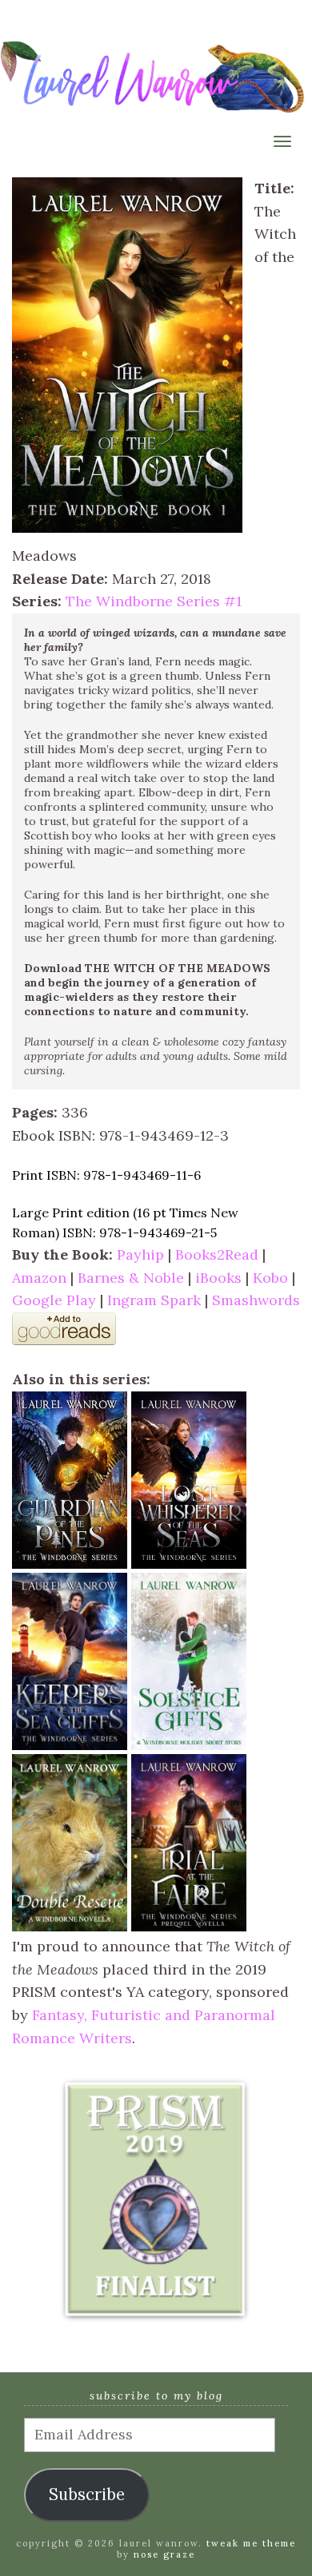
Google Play (54, 1300)
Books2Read (217, 1254)
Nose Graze (164, 2554)
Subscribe (87, 2495)
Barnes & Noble (131, 1278)
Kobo (270, 1278)
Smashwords (256, 1300)
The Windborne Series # (154, 601)
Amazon (39, 1278)
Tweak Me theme (251, 2543)
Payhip (140, 1254)
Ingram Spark (154, 1300)
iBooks (218, 1278)
